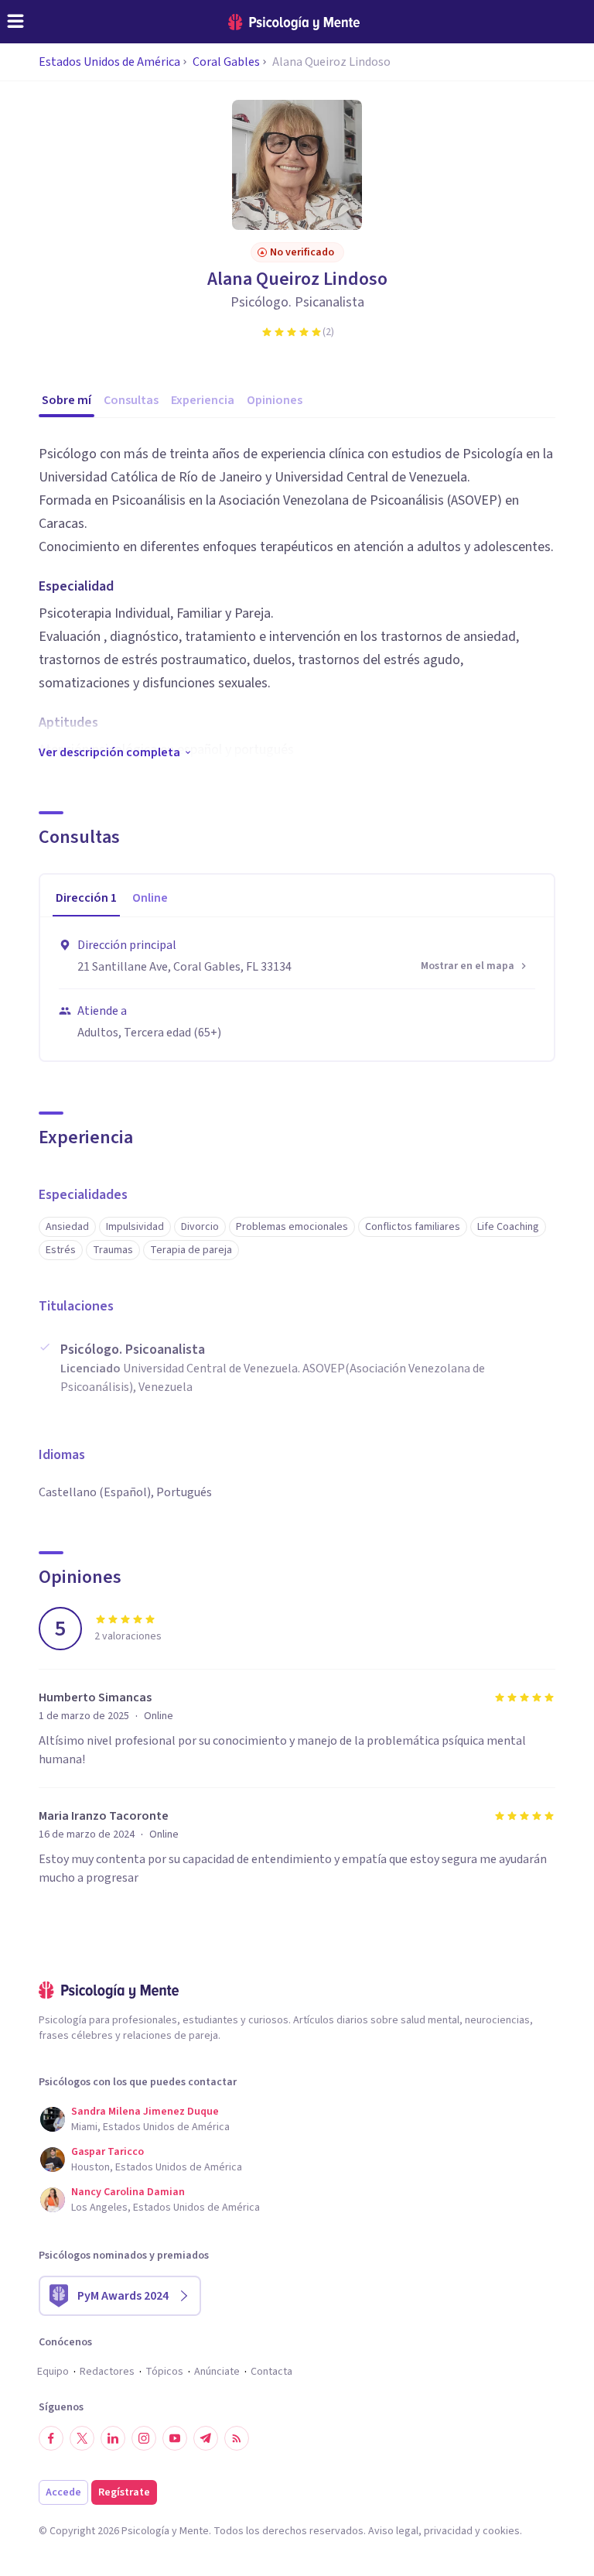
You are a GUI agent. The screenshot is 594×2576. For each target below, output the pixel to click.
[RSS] (237, 2438)
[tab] (86, 899)
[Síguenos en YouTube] (175, 2438)
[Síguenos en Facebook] (51, 2438)
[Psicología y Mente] (294, 22)
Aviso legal (393, 2531)
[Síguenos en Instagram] (144, 2438)
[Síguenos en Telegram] (206, 2438)
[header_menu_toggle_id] (15, 22)
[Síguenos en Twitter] (82, 2438)
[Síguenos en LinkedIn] (113, 2438)
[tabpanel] (297, 989)
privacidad (448, 2531)
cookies (501, 2531)
